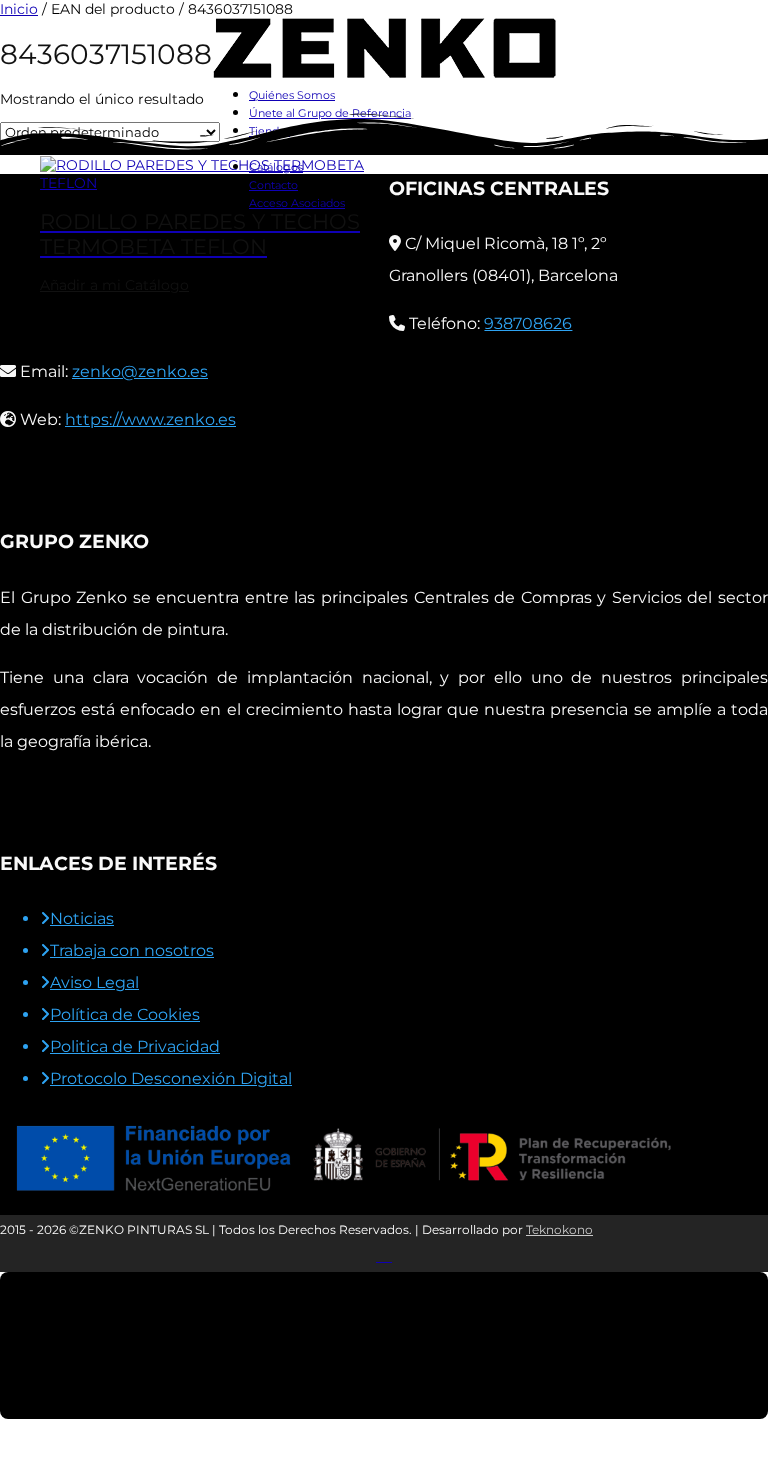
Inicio (19, 9)
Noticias (82, 918)
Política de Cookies (125, 1014)
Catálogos (276, 167)
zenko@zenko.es (140, 371)
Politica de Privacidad (135, 1046)
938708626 (528, 323)
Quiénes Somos (292, 95)
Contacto (273, 185)
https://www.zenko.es (150, 419)
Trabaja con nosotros (132, 950)
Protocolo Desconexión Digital (171, 1078)
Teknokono (559, 1229)
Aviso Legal (94, 982)
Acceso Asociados (297, 203)
